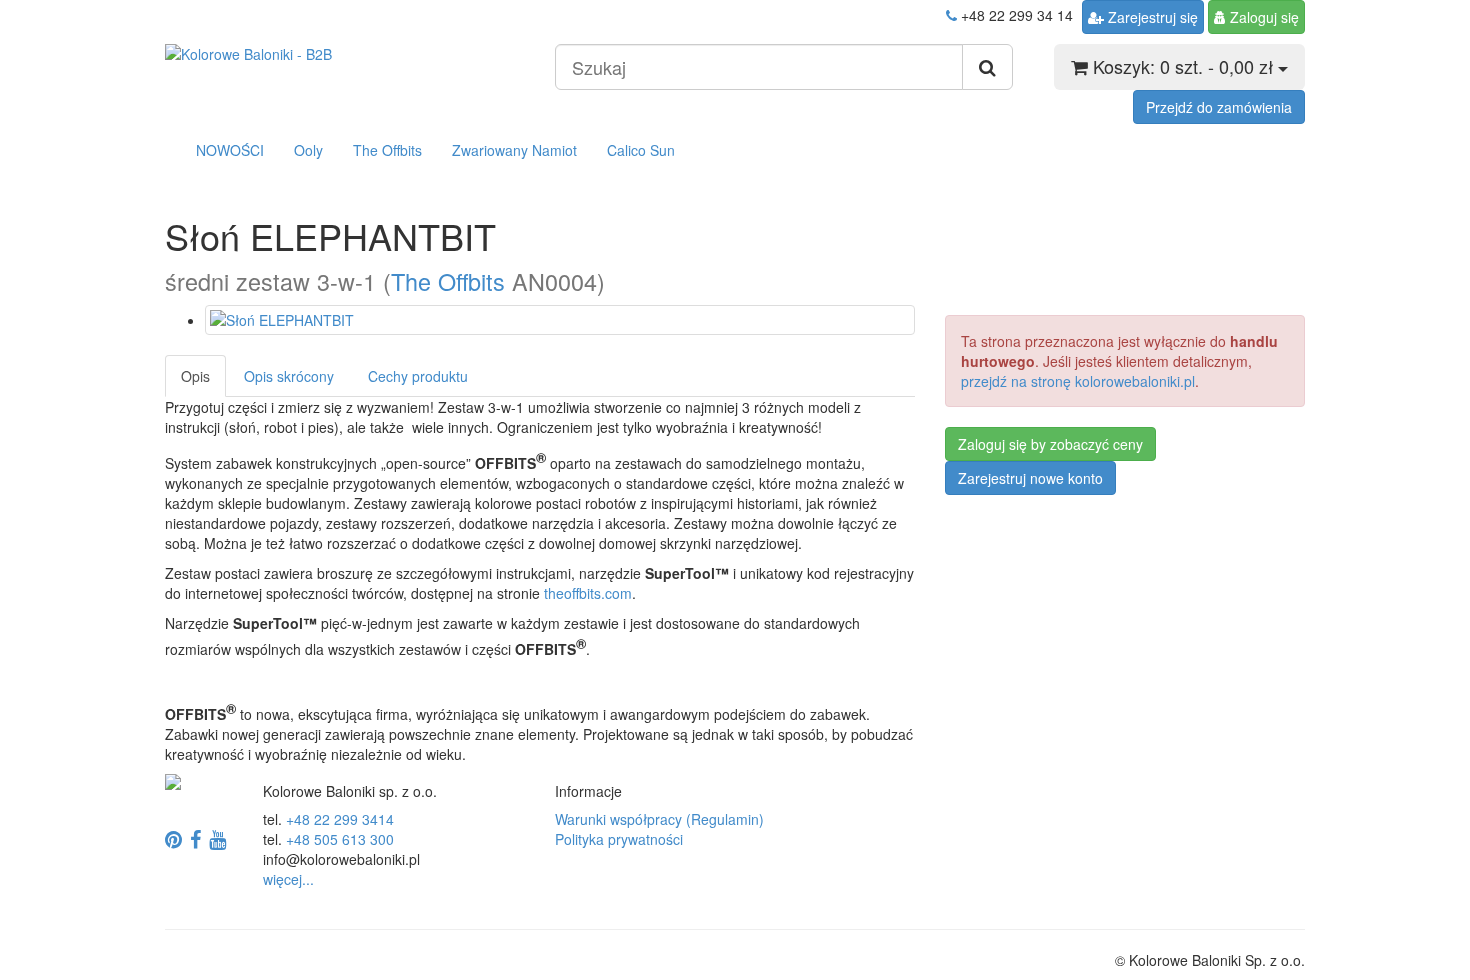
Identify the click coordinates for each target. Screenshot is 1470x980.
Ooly (308, 150)
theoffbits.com (588, 593)
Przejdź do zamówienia (1219, 107)
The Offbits (387, 150)
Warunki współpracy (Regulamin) (659, 819)
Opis (195, 376)
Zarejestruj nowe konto (1030, 478)
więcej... (288, 879)
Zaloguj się (1264, 17)
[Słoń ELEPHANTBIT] (560, 320)
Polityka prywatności (619, 839)
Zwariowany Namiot (514, 150)
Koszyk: (1180, 66)
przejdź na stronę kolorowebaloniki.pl (1078, 381)
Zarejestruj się (1153, 17)
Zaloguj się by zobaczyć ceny (1050, 444)
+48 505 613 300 (340, 839)
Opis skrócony (289, 376)
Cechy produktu (418, 376)
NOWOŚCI (230, 150)
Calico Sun (641, 150)
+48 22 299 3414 (340, 819)
